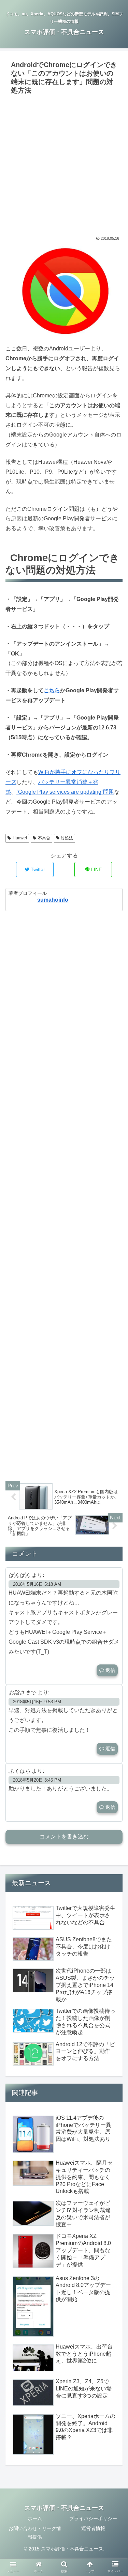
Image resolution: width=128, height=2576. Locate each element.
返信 (110, 1670)
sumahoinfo (53, 900)
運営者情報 (93, 2528)
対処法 (67, 838)
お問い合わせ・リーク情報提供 (35, 2533)
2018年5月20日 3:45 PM (37, 1780)
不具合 (44, 838)
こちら (52, 690)
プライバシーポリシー (93, 2518)
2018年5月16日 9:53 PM (37, 1702)
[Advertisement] (64, 165)
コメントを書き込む (64, 1837)
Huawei (20, 838)
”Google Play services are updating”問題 (65, 792)
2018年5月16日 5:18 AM (37, 1584)
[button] (115, 1347)
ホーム (35, 2518)
